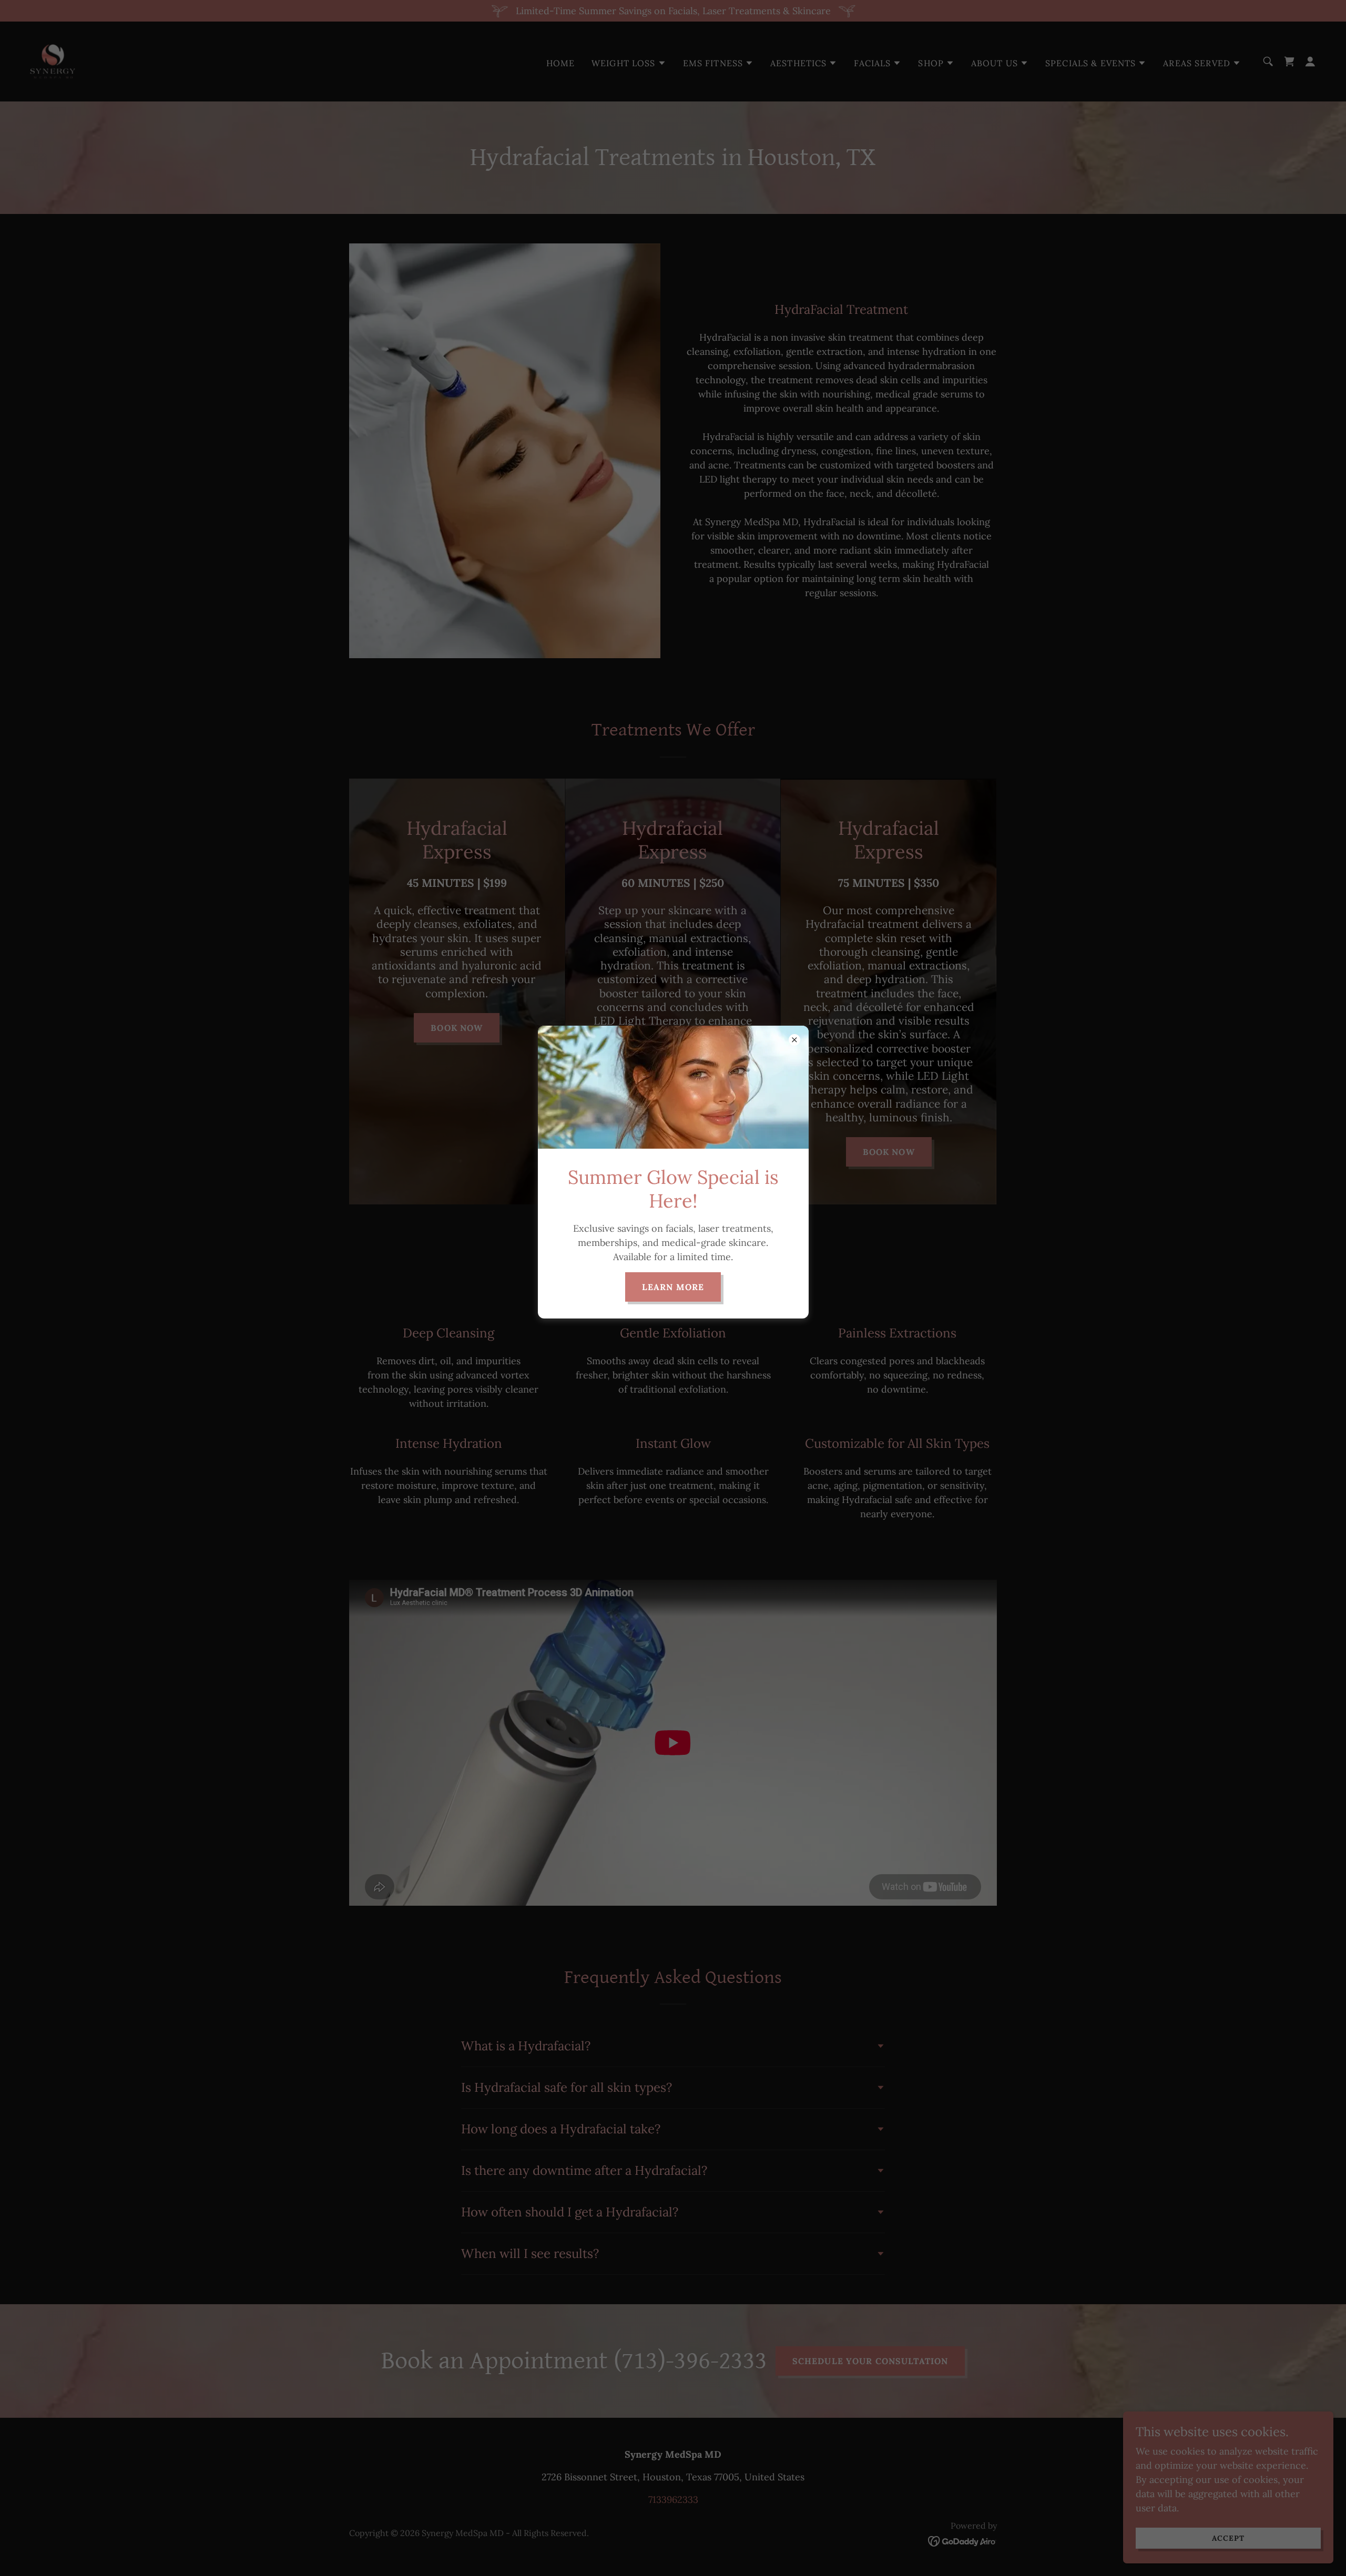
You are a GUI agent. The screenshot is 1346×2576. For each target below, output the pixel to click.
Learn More (673, 1287)
